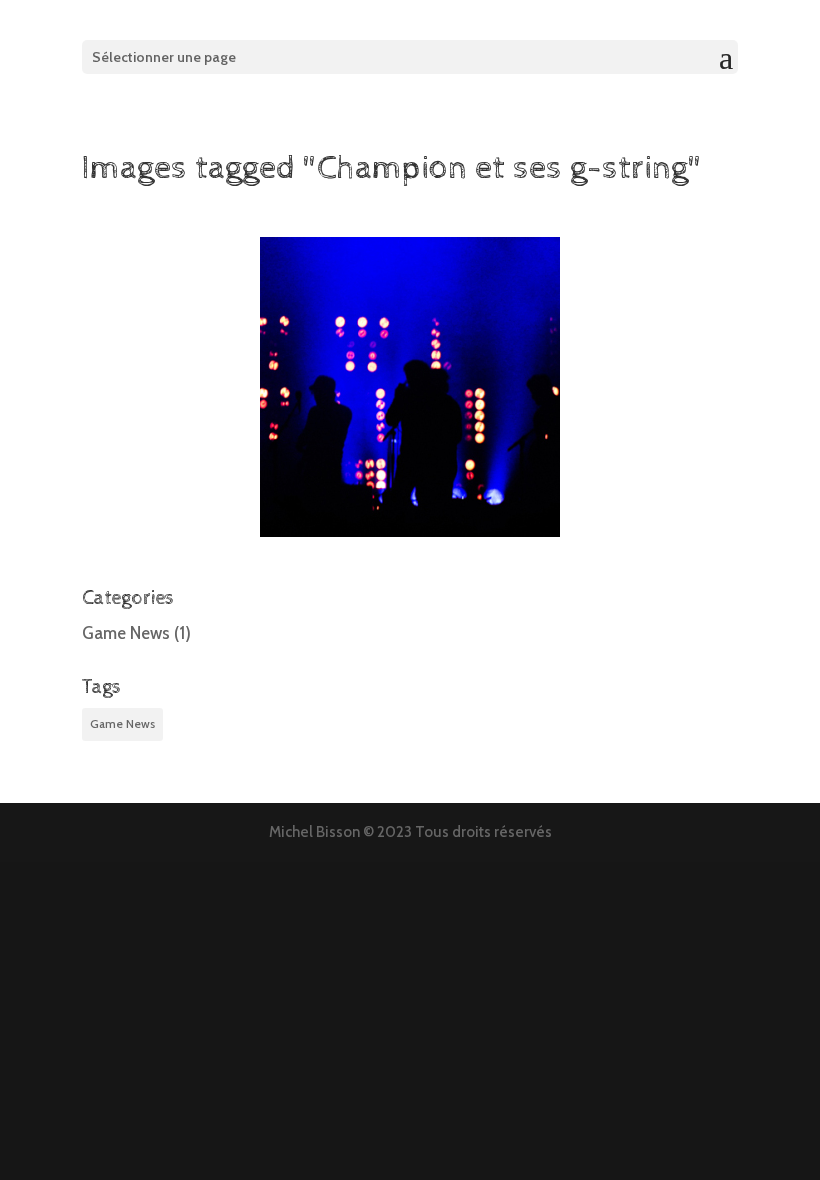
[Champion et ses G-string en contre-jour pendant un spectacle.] (410, 387)
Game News (126, 633)
